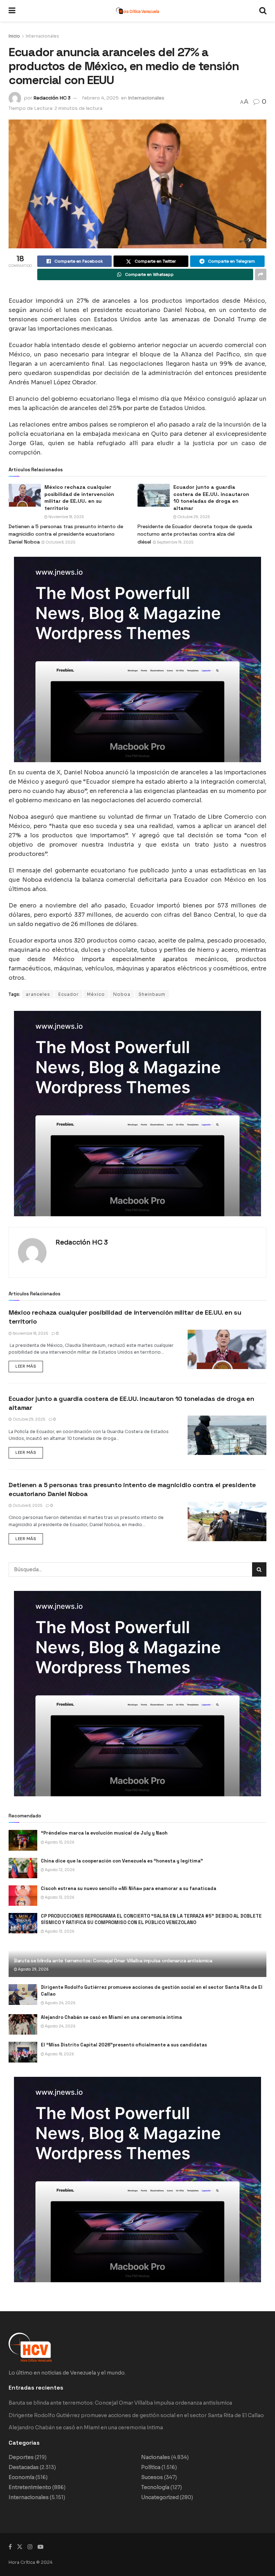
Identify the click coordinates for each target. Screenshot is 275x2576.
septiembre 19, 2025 (175, 542)
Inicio (14, 36)
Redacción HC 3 (52, 98)
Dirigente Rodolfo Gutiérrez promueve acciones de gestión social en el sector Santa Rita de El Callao (136, 2415)
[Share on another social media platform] (261, 274)
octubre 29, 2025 (193, 517)
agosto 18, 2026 (59, 2054)
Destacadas (24, 2467)
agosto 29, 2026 (33, 1969)
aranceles (38, 994)
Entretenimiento (30, 2487)
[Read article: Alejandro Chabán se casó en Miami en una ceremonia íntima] (23, 2024)
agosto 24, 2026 (60, 2003)
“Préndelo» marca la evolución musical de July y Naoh (104, 1833)
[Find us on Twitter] (20, 2547)
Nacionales (156, 2457)
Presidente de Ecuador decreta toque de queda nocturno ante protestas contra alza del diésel (195, 534)
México (96, 994)
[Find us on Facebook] (10, 2547)
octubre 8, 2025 (60, 542)
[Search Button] (263, 11)
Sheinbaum (152, 994)
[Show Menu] (12, 11)
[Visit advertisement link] (137, 659)
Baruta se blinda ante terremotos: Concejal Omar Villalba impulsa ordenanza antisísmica (113, 1961)
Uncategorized (160, 2497)
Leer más (29, 1365)
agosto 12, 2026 (59, 1870)
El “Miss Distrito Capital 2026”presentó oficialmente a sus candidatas (124, 2045)
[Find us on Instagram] (30, 2547)
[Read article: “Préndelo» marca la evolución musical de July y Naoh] (23, 1840)
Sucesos (152, 2477)
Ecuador (69, 994)
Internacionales (42, 36)
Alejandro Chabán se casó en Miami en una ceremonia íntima (111, 2017)
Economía (21, 2477)
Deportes (21, 2457)
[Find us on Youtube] (40, 2547)
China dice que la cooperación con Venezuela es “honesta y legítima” (122, 1861)
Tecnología (155, 2487)
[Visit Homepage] (137, 11)
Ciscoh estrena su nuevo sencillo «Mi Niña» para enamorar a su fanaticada (129, 1888)
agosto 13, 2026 (59, 1897)
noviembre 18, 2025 (66, 517)
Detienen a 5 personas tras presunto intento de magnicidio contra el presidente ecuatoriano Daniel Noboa (66, 534)
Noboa (122, 994)
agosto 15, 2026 (59, 1842)
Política (151, 2467)
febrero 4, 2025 (100, 98)
